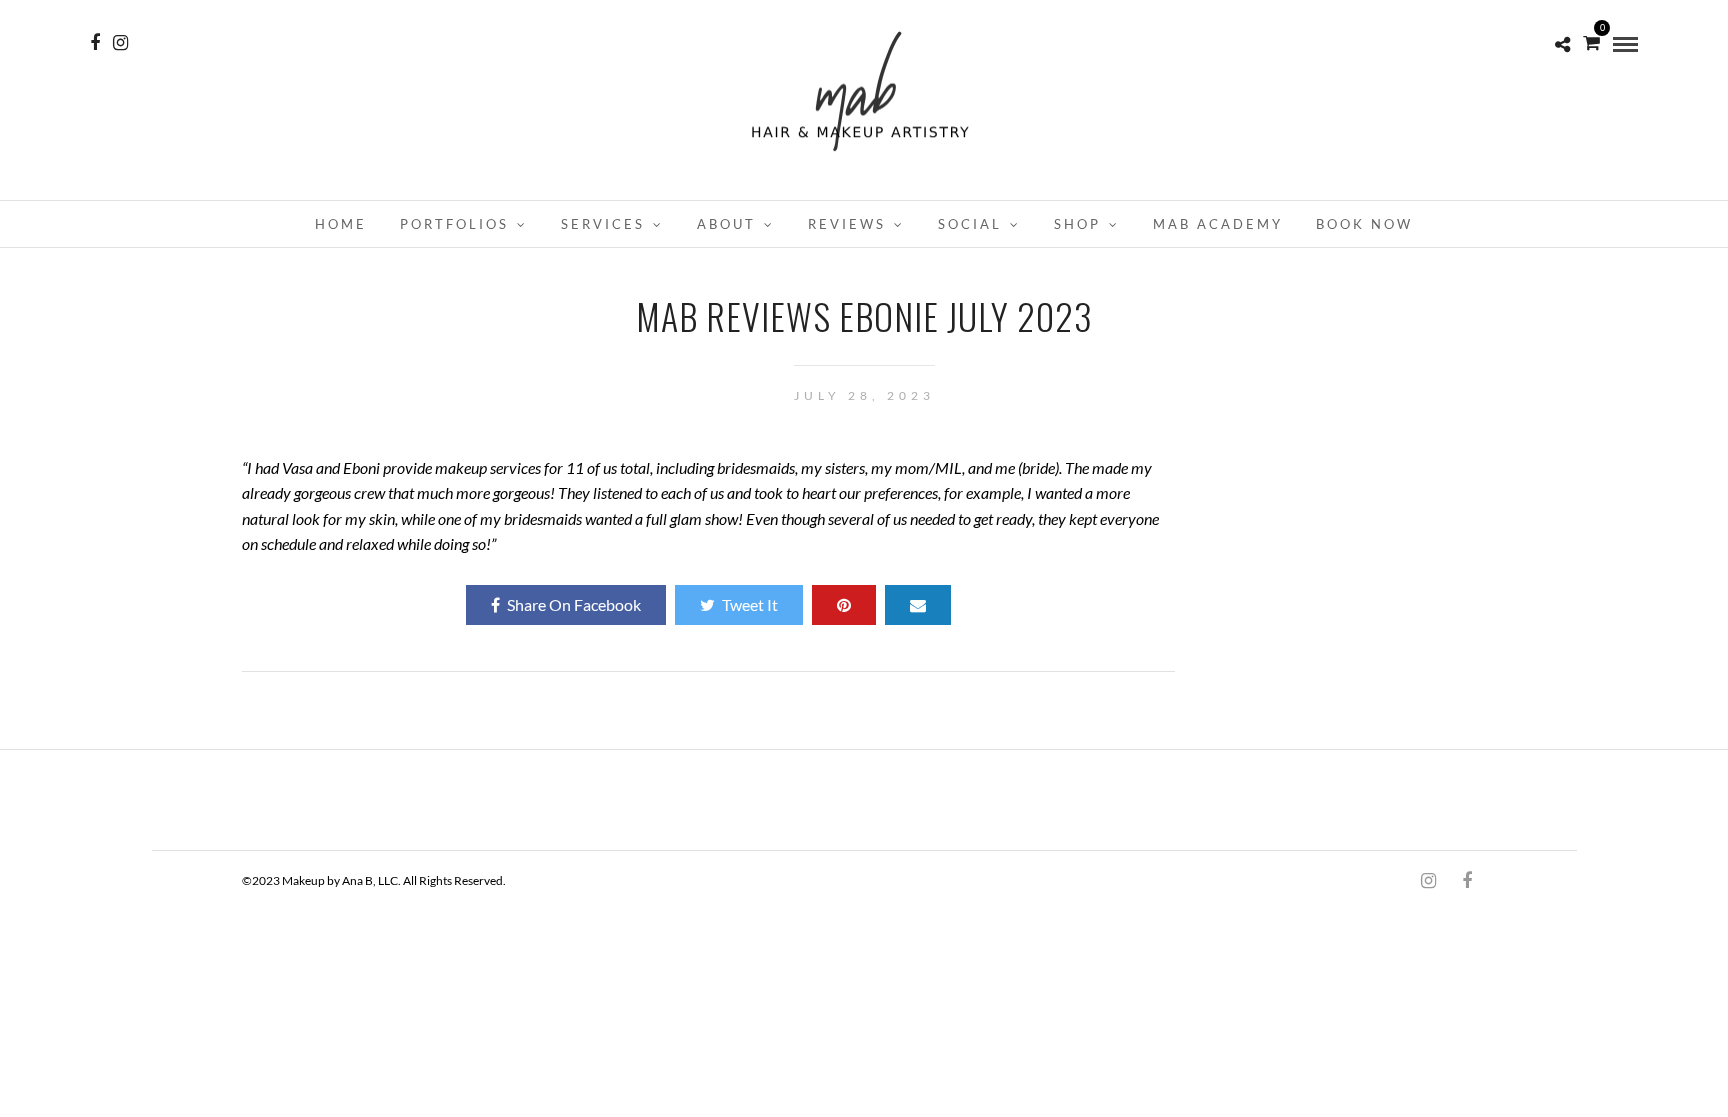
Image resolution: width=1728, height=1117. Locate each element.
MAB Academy (1218, 224)
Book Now (1364, 224)
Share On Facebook (574, 604)
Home (341, 224)
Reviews (847, 224)
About (726, 224)
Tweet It (750, 604)
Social (970, 224)
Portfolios (454, 224)
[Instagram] (120, 43)
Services (603, 224)
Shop (1077, 224)
